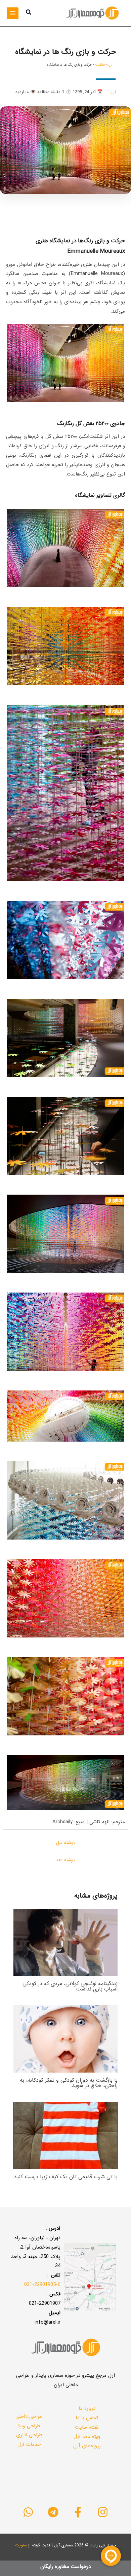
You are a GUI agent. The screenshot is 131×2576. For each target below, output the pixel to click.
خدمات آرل (29, 2444)
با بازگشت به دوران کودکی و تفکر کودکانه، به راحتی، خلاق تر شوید (69, 2083)
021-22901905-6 (42, 2285)
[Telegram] (53, 2512)
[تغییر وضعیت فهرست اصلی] (13, 13)
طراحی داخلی (29, 2416)
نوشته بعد (65, 1860)
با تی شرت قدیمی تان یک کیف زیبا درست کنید (66, 2177)
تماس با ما (87, 2418)
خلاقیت (100, 65)
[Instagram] (103, 2512)
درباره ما (87, 2408)
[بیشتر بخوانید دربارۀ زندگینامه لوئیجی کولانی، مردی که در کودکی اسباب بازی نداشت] (65, 1942)
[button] (28, 13)
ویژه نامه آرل (87, 2436)
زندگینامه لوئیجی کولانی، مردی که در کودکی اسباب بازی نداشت (70, 1986)
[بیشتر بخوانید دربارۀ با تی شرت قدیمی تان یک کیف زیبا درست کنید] (65, 2135)
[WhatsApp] (28, 2512)
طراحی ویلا (29, 2426)
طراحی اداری (29, 2435)
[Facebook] (78, 2512)
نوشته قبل (65, 1843)
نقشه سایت (87, 2427)
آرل (111, 65)
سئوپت (21, 2545)
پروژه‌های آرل (87, 2446)
